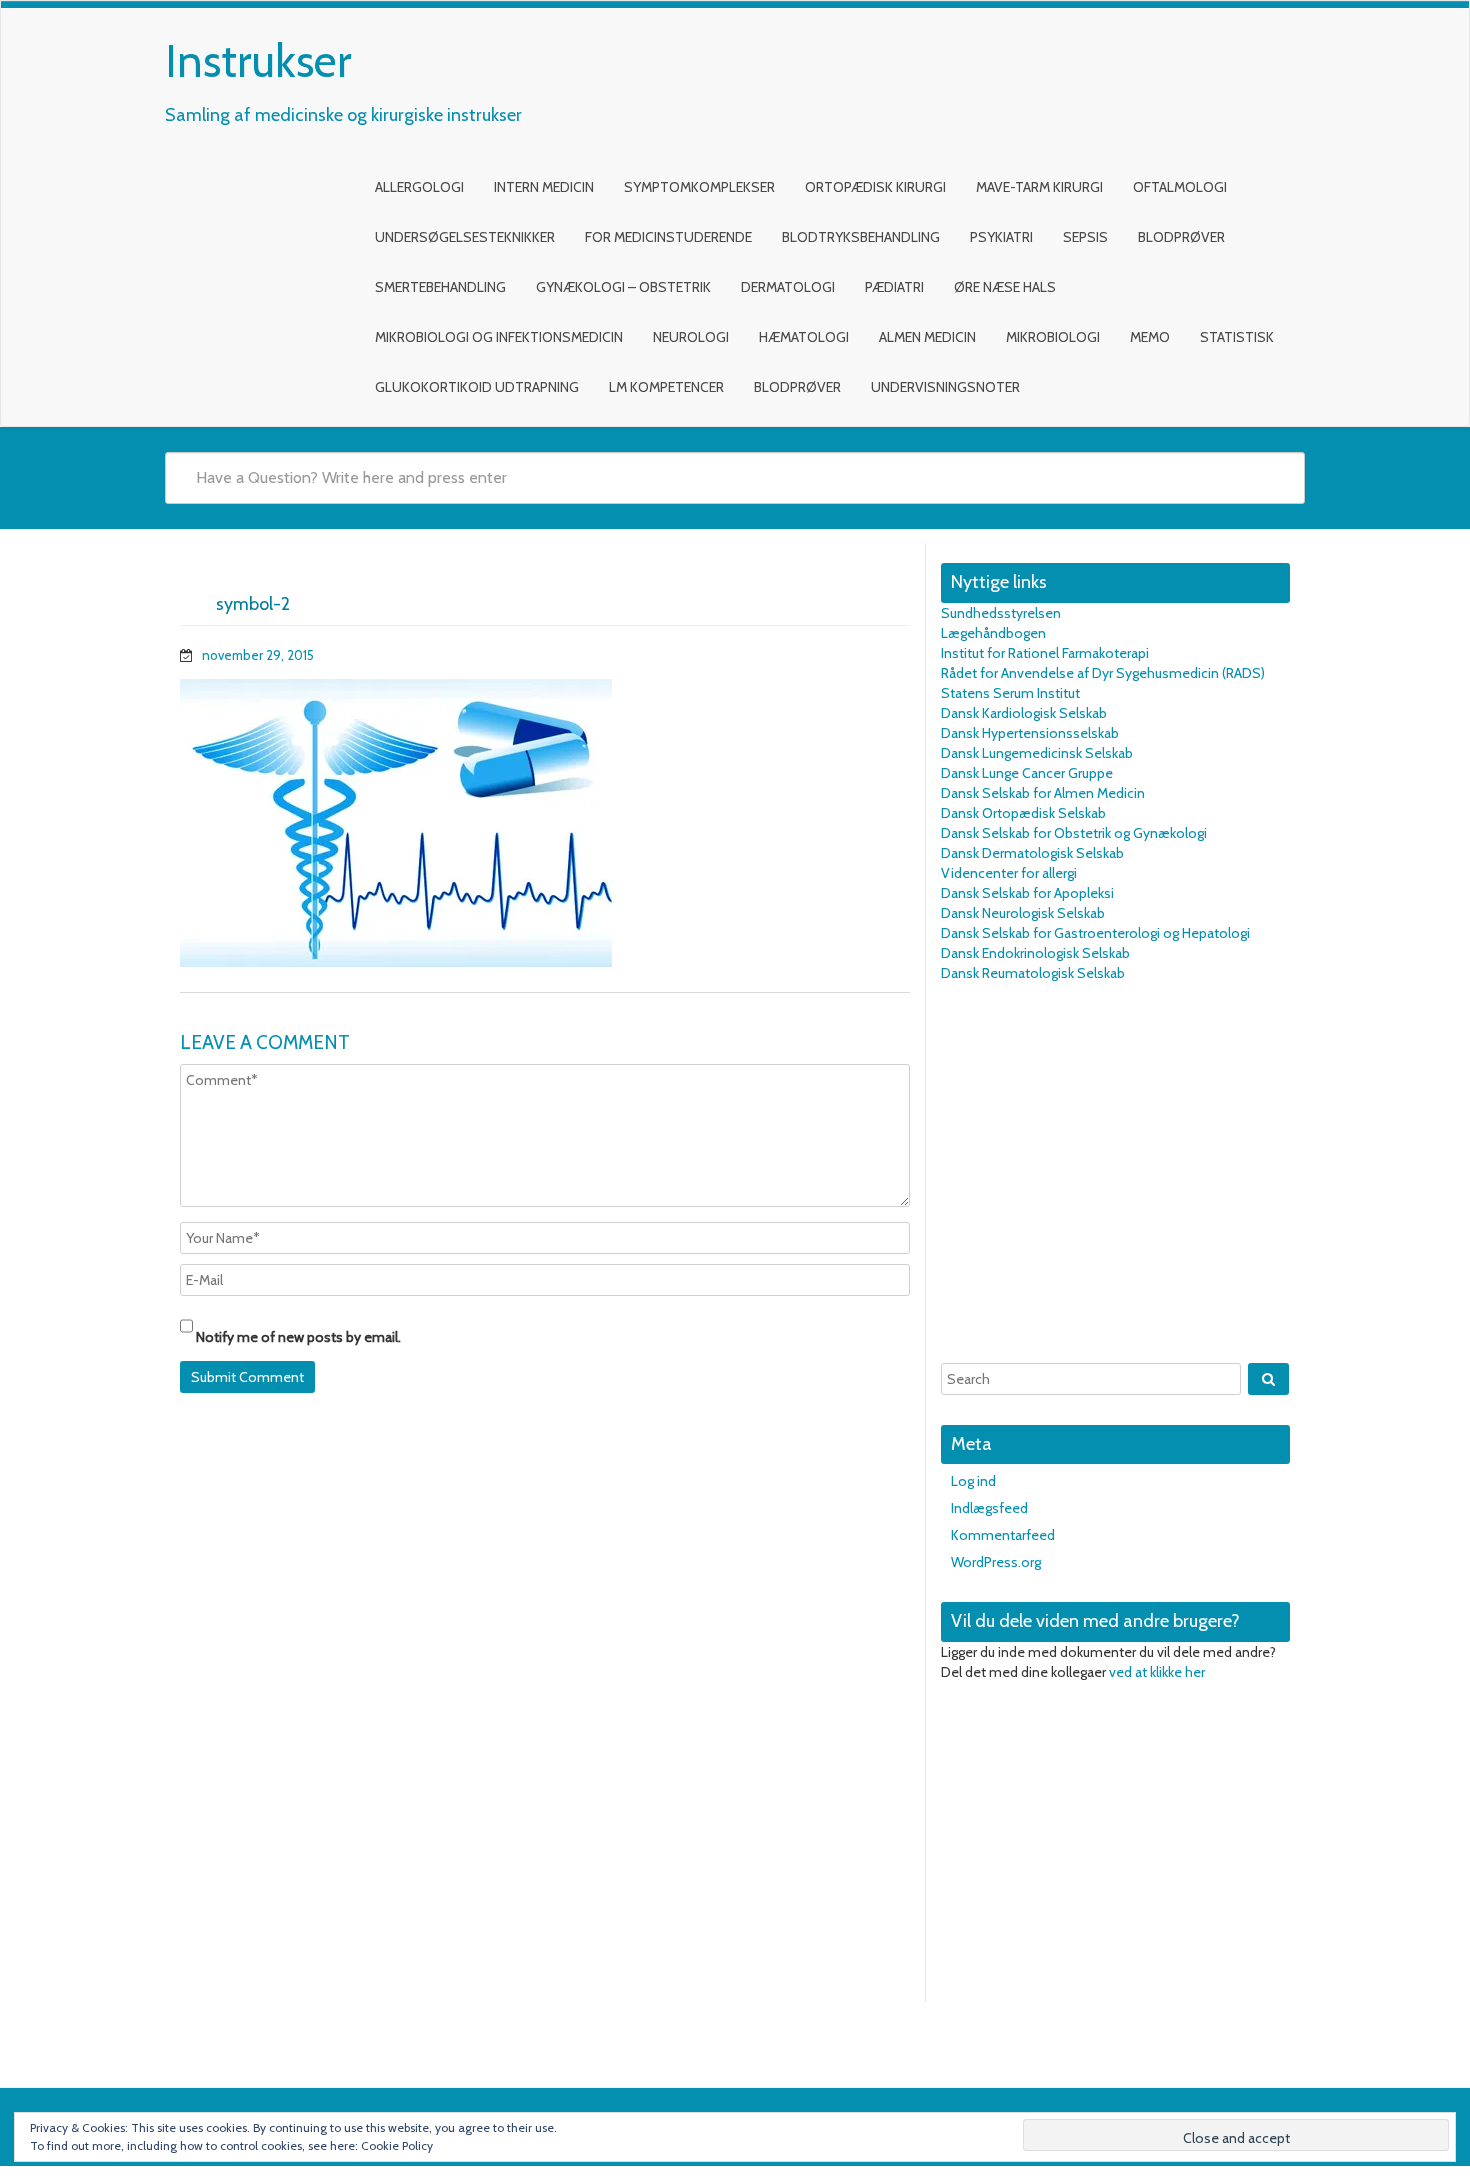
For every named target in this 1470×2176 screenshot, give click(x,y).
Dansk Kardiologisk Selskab (1024, 713)
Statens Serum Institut (1010, 693)
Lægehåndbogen (993, 633)
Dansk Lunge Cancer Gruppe (1027, 773)
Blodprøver (1181, 237)
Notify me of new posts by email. (298, 1337)
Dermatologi (788, 287)
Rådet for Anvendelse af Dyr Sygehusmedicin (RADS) (1103, 673)
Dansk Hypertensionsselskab (1030, 733)
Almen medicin (927, 337)
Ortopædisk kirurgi (875, 187)
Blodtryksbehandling (861, 237)
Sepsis (1085, 237)
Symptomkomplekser (699, 187)
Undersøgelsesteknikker (465, 237)
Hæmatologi (804, 337)
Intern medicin (544, 187)
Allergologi (419, 187)
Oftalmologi (1180, 187)
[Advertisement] (1115, 1173)
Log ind (973, 1481)
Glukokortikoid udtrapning (477, 387)
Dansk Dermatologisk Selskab (1032, 853)
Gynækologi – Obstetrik (623, 287)
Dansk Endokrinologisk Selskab (1035, 953)
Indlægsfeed (989, 1508)
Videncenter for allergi (1009, 873)
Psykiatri (1001, 237)
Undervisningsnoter (945, 387)
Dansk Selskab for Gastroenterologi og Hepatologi (1095, 933)
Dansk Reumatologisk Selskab (1033, 973)
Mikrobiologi (1053, 337)
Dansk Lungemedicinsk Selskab (1037, 753)
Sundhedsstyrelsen (1001, 613)
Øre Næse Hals (1005, 287)
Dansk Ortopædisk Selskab (1023, 813)
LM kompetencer (666, 387)
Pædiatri (894, 287)
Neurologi (691, 337)
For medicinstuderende (668, 237)
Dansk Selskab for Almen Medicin (1043, 793)
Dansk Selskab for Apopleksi (1027, 893)
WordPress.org (996, 1562)
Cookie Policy (397, 2145)
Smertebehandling (440, 287)
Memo (1150, 337)
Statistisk (1237, 337)
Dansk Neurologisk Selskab (1023, 913)
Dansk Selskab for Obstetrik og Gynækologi (1074, 833)
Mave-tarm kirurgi (1039, 187)
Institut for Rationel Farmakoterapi (1045, 653)
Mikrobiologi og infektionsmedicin (499, 337)
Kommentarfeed (1003, 1535)
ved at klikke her (1157, 1672)
